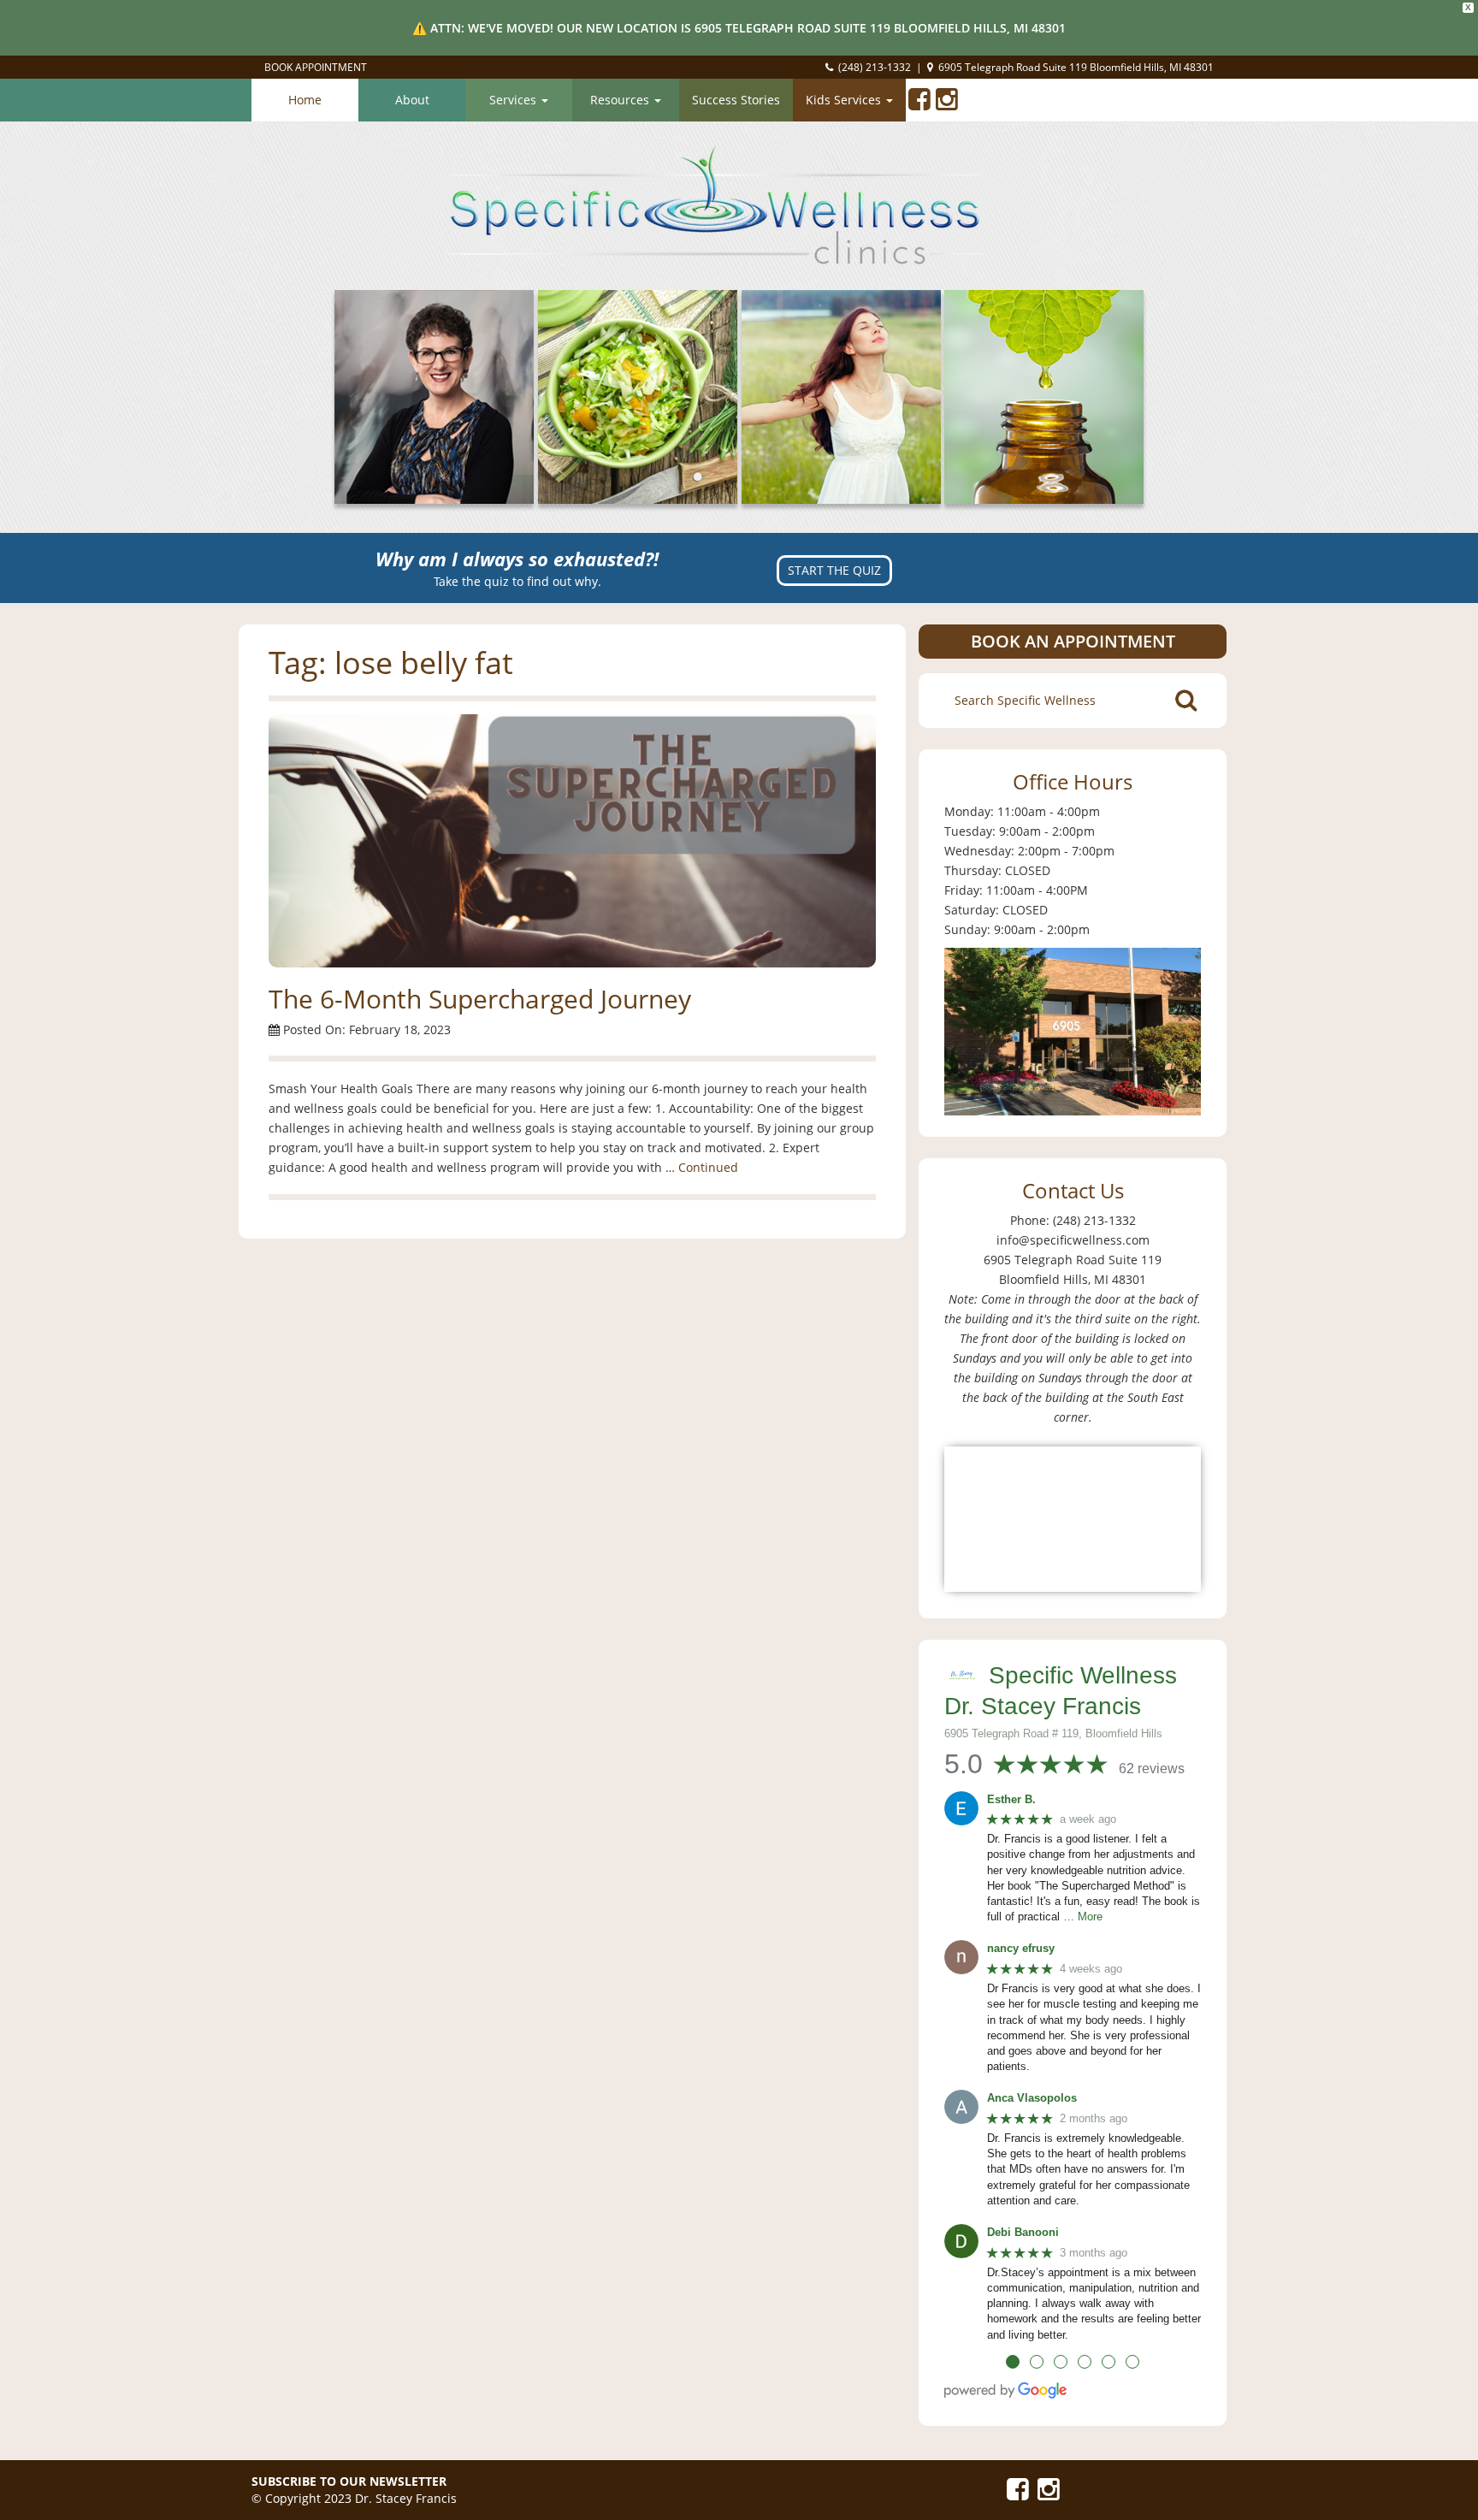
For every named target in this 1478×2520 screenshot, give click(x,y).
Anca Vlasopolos (1032, 2098)
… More (1083, 1917)
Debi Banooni (1023, 2232)
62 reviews (1152, 1769)
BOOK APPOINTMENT (316, 67)
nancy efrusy (1021, 1948)
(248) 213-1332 (875, 67)
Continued (708, 1167)
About (412, 100)
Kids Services (845, 100)
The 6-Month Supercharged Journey (480, 999)
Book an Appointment (1073, 641)
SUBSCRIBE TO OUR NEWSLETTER (349, 2481)
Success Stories (736, 100)
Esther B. (1011, 1799)
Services (514, 100)
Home (305, 100)
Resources (621, 100)
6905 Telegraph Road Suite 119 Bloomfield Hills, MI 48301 (1076, 67)
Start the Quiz (834, 570)
